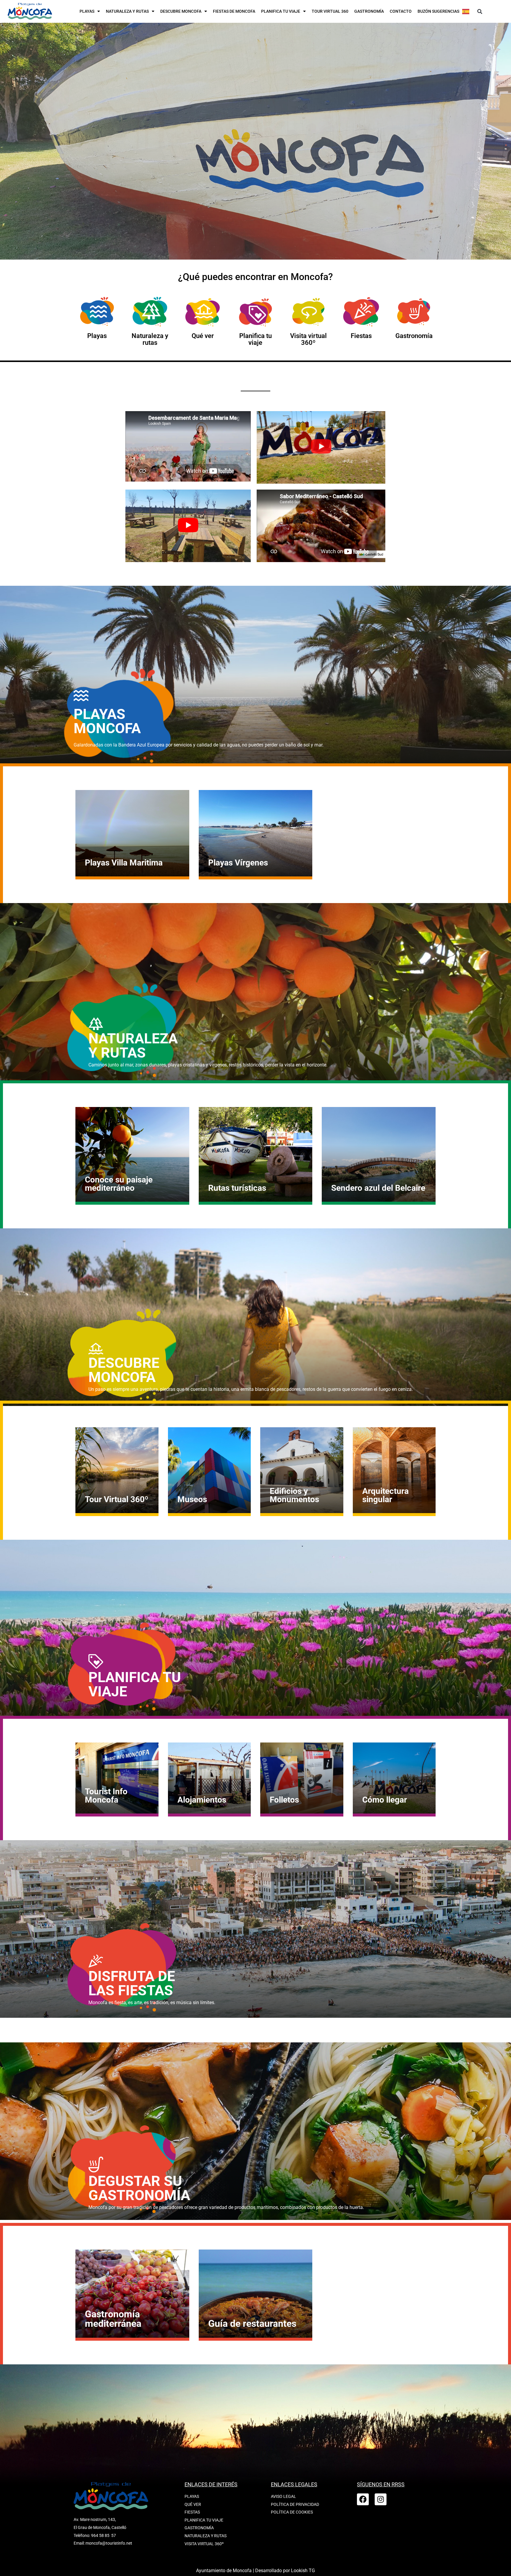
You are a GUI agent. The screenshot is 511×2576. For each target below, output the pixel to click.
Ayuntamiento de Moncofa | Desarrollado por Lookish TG (256, 2571)
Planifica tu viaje (281, 11)
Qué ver (203, 336)
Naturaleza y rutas (127, 11)
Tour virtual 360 (330, 11)
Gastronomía (369, 11)
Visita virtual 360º (308, 339)
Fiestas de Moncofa (234, 11)
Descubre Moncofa (181, 11)
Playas (87, 11)
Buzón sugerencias (438, 11)
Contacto (401, 11)
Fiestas (361, 336)
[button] (480, 12)
